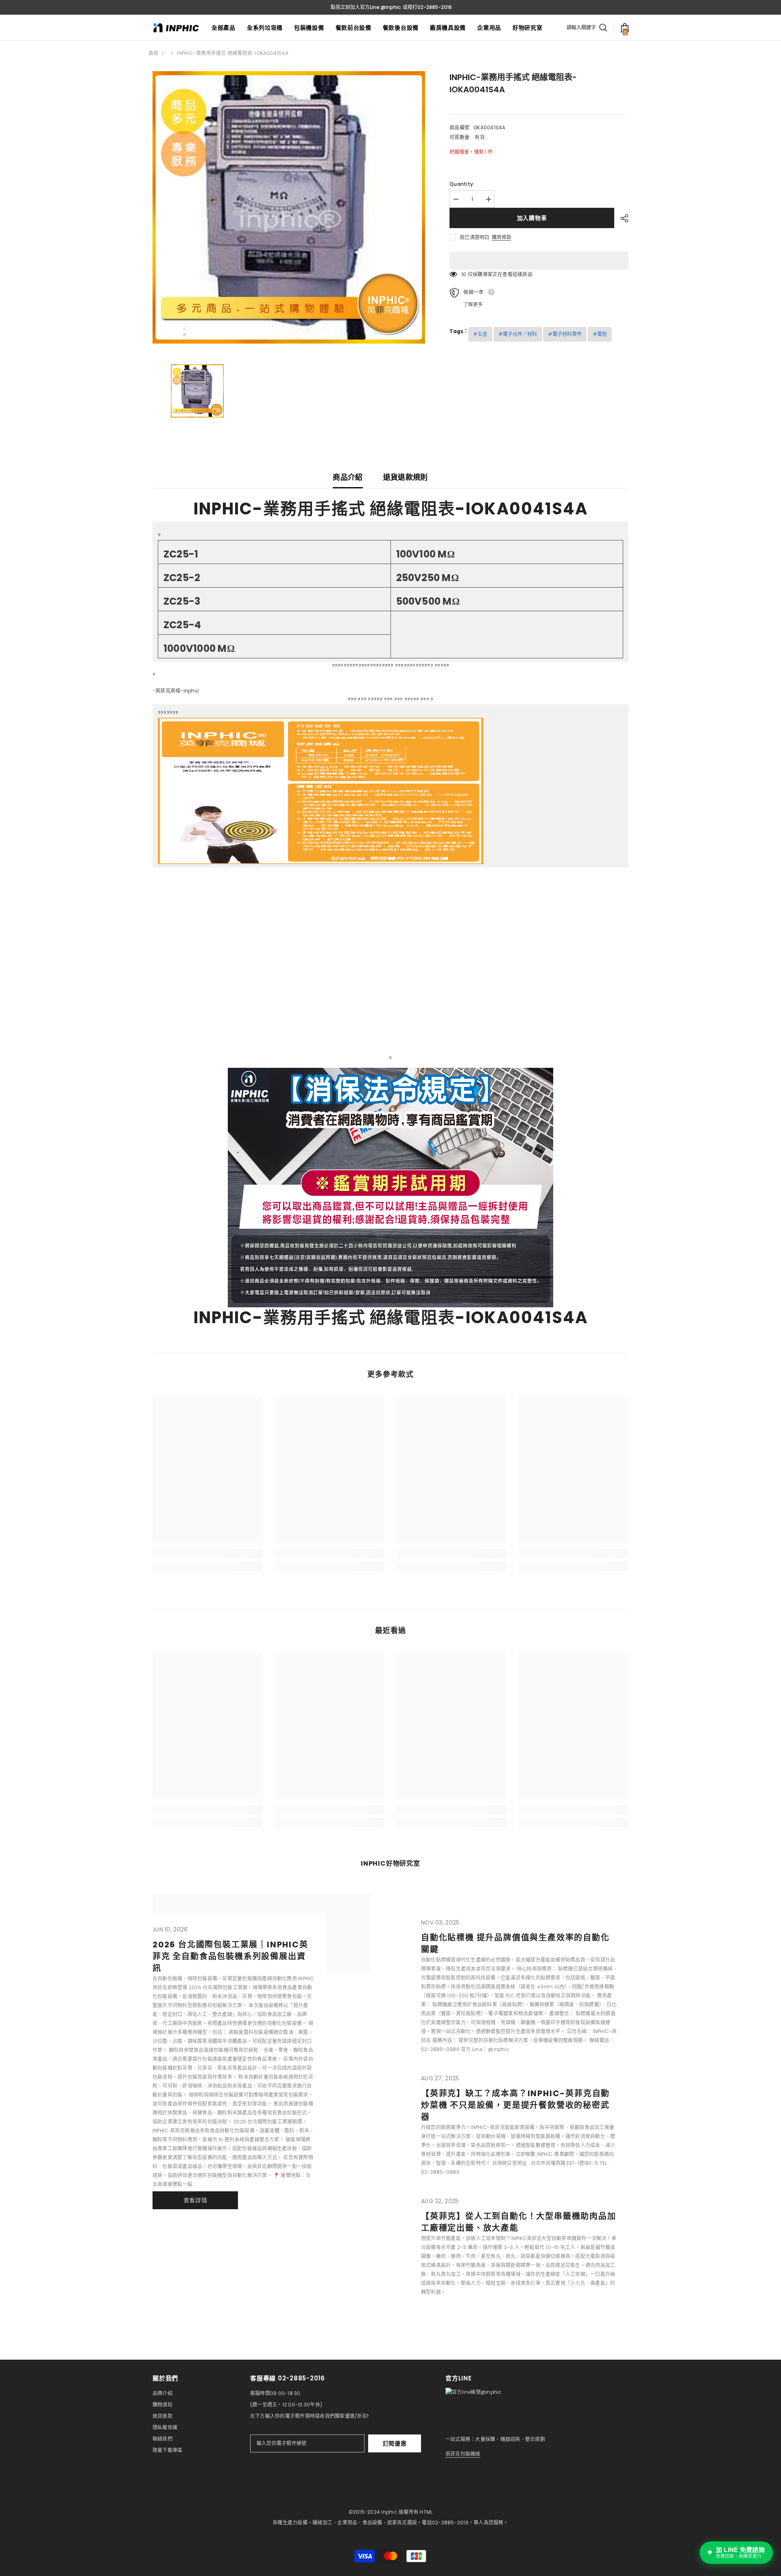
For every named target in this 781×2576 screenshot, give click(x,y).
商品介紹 (348, 477)
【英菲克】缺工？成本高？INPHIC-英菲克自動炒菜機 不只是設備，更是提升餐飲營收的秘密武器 (515, 2105)
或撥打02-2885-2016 (427, 7)
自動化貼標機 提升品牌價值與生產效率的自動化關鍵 (515, 1943)
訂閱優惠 (395, 2443)
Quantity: (462, 184)
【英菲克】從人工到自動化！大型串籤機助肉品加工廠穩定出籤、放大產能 (519, 2222)
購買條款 (502, 237)
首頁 (153, 53)
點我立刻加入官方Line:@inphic (366, 7)
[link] (207, 1553)
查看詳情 (195, 2200)
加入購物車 (532, 218)
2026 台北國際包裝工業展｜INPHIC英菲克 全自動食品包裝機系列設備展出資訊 (230, 1956)
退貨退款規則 (406, 477)
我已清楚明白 (474, 237)
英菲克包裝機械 (463, 2454)
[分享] (621, 218)
